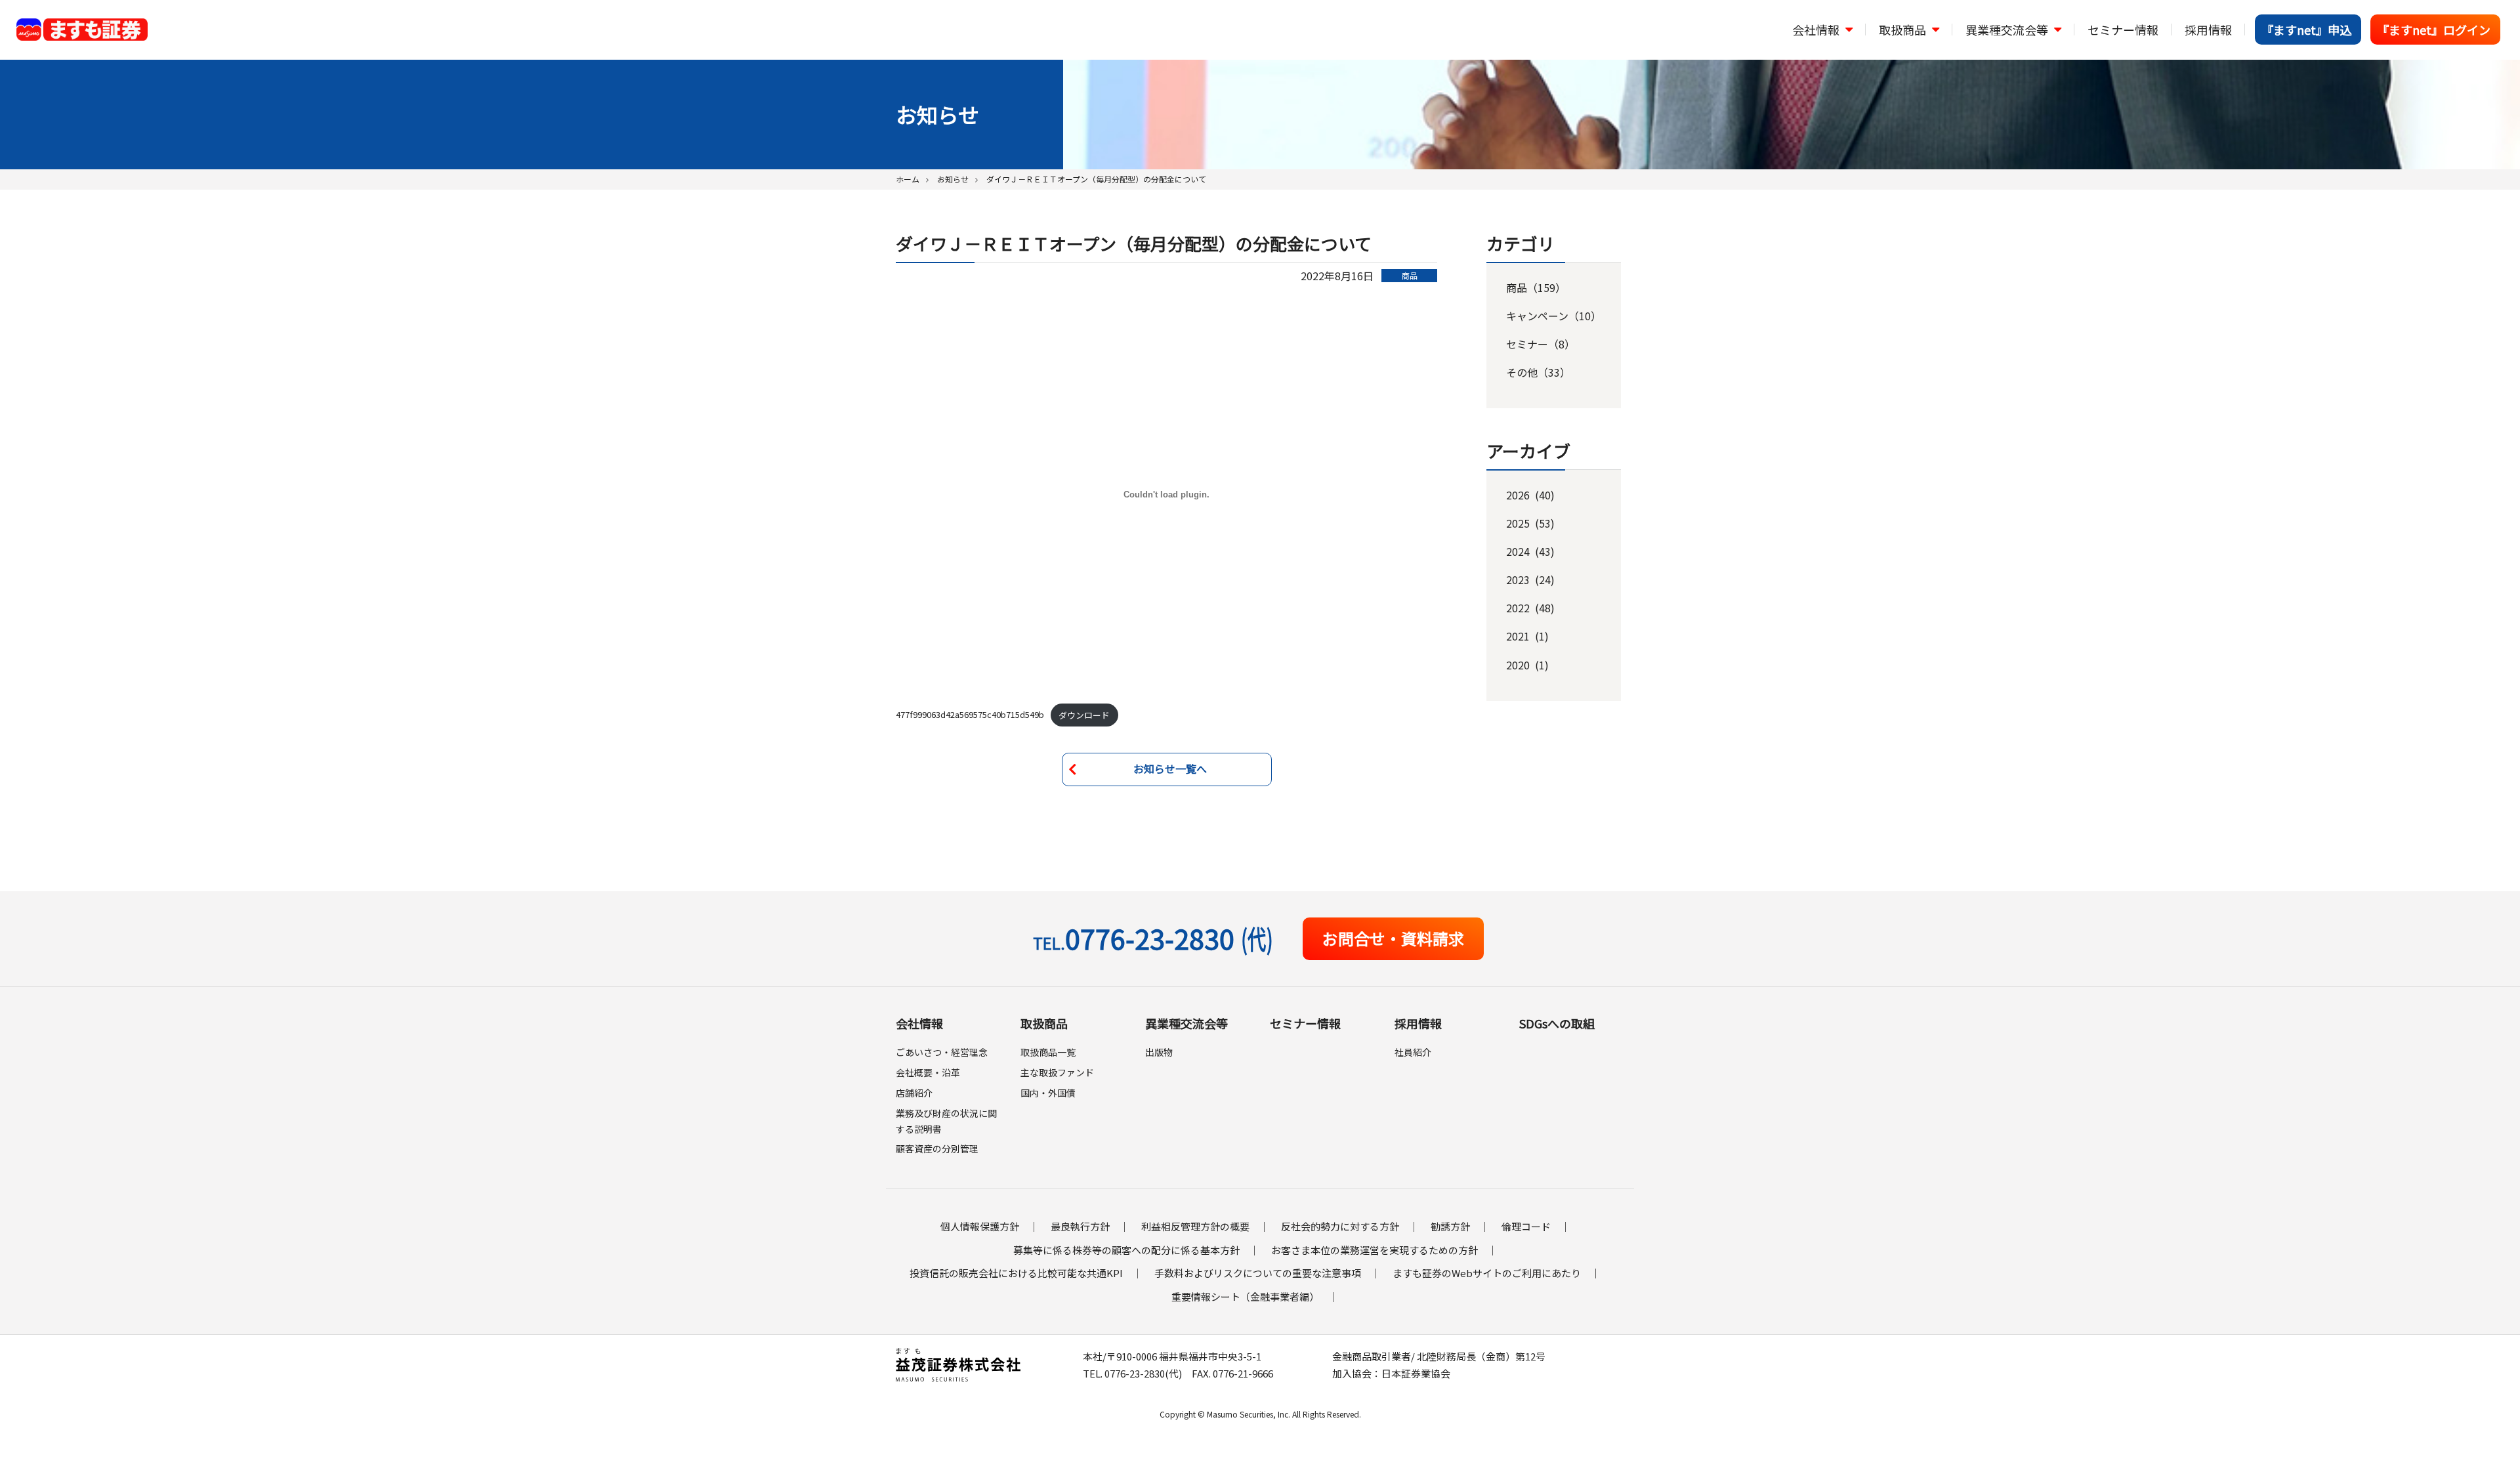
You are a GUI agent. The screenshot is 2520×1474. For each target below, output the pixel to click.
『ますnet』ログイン (2434, 30)
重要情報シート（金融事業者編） (1245, 1296)
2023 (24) (1530, 579)
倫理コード (1526, 1226)
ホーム (908, 179)
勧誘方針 (1450, 1226)
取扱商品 (1044, 1023)
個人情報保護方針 (980, 1226)
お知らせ (953, 179)
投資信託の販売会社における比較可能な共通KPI (1016, 1273)
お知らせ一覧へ (1170, 769)
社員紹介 (1413, 1052)
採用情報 (2208, 30)
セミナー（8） (1541, 344)
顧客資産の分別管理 (937, 1148)
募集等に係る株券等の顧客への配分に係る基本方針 (1126, 1250)
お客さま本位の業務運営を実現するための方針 (1375, 1250)
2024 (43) (1530, 551)
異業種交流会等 (1186, 1023)
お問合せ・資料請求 (1393, 938)
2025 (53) (1530, 523)
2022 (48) (1530, 608)
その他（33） (1538, 372)
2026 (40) (1530, 495)
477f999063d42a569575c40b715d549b (970, 715)
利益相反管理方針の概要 (1195, 1226)
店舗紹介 (914, 1093)
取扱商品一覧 (1048, 1052)
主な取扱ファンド (1057, 1072)
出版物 (1159, 1052)
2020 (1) (1527, 665)
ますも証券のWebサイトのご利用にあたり (1487, 1273)
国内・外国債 (1048, 1093)
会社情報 (919, 1023)
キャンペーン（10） (1554, 316)
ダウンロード (1084, 715)
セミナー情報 (2123, 30)
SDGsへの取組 (1557, 1023)
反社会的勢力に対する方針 (1340, 1226)
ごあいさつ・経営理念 (942, 1052)
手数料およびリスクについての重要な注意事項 (1258, 1273)
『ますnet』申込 (2306, 30)
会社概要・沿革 (928, 1072)
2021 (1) (1527, 636)
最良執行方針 (1080, 1226)
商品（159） (1536, 287)
